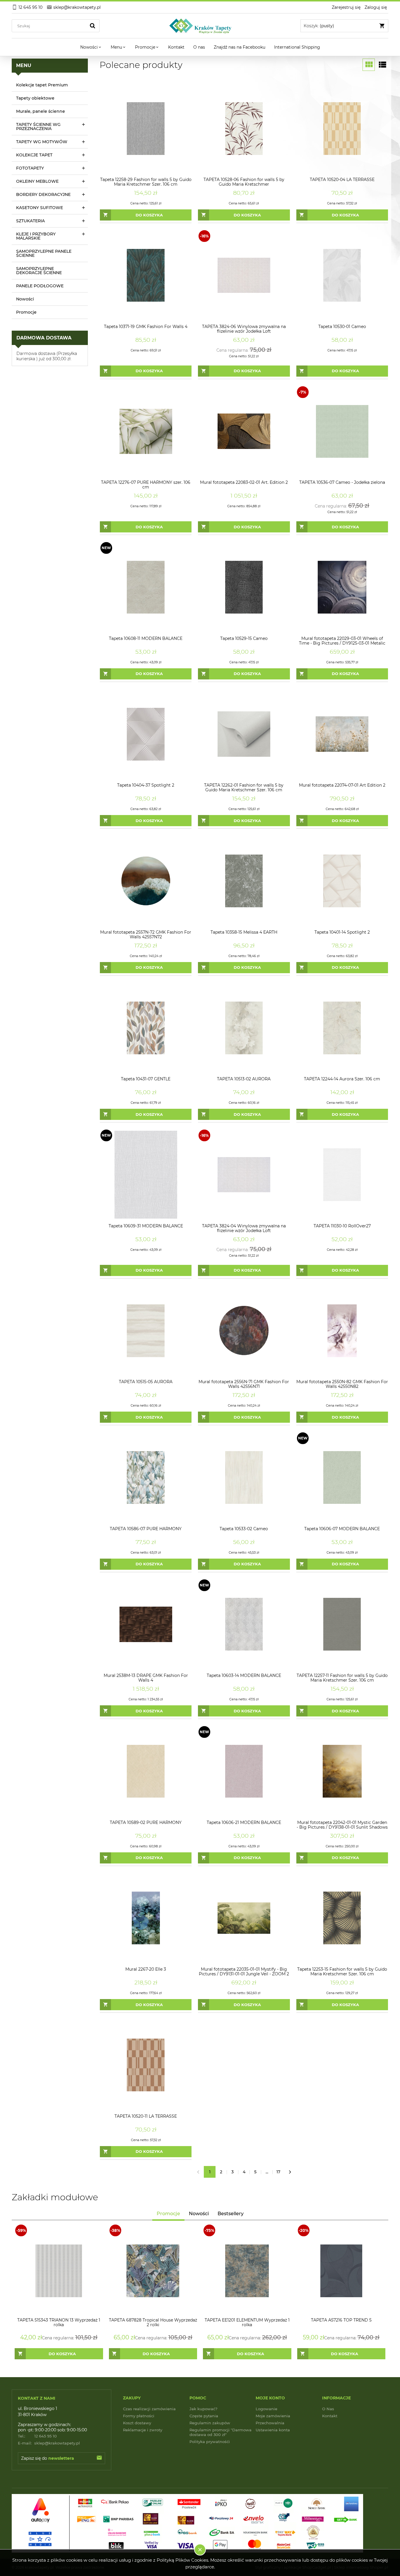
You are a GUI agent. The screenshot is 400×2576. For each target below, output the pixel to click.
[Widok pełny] (382, 65)
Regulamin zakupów (210, 2423)
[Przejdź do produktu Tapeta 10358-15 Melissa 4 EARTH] (244, 881)
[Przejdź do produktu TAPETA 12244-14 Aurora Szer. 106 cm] (342, 1028)
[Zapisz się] (99, 2458)
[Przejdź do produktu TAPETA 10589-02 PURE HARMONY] (146, 1771)
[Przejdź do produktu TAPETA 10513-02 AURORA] (244, 1028)
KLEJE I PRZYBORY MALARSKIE (36, 236)
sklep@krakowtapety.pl (49, 2443)
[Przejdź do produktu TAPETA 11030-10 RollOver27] (342, 1175)
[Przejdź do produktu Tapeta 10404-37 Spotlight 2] (146, 734)
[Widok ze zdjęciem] (369, 65)
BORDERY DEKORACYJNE (43, 194)
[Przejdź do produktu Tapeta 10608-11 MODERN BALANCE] (146, 587)
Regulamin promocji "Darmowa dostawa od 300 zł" (220, 2432)
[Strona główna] (200, 26)
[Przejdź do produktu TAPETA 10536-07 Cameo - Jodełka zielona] (342, 431)
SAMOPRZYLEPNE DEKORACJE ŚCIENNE (39, 271)
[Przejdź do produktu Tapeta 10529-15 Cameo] (244, 587)
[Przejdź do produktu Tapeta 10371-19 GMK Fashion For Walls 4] (146, 275)
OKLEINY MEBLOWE (37, 181)
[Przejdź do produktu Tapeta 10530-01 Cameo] (342, 275)
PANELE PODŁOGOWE (40, 286)
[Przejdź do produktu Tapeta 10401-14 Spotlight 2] (342, 881)
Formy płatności (139, 2416)
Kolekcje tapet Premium (42, 85)
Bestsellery (231, 2214)
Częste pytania (204, 2416)
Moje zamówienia (273, 2416)
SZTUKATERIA (30, 221)
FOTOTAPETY (30, 168)
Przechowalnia (270, 2423)
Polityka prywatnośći (210, 2442)
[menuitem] (91, 47)
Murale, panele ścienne (41, 111)
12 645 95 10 (37, 2436)
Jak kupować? (203, 2409)
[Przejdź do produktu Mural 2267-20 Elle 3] (146, 1918)
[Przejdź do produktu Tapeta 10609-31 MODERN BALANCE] (146, 1175)
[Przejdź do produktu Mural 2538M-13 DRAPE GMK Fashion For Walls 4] (146, 1624)
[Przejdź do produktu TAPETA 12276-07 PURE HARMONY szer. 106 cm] (146, 431)
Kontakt (330, 2416)
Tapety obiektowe (35, 98)
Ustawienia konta (273, 2430)
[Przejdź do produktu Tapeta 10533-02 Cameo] (244, 1477)
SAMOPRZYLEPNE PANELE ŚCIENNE (44, 253)
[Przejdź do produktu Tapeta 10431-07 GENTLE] (146, 1028)
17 (278, 2172)
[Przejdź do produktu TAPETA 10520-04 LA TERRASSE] (342, 128)
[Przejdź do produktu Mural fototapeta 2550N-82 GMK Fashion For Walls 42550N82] (342, 1331)
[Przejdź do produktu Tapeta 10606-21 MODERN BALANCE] (244, 1771)
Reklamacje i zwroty (143, 2430)
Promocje (26, 312)
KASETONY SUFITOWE (40, 208)
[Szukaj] (93, 26)
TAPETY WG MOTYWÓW (42, 142)
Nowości (25, 299)
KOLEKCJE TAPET (34, 155)
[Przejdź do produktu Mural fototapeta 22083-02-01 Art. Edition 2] (244, 431)
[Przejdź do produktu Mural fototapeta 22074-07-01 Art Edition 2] (342, 734)
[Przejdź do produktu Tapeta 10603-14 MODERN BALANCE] (244, 1624)
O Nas (328, 2409)
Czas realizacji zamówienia (149, 2409)
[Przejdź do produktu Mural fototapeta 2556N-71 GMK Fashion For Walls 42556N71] (244, 1331)
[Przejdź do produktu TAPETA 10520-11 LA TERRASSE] (146, 2065)
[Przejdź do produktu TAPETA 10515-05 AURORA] (146, 1331)
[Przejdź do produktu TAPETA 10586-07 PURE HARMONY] (146, 1477)
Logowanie (266, 2409)
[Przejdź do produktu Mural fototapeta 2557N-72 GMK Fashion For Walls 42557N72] (146, 881)
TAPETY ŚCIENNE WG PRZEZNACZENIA (38, 127)
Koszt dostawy (137, 2423)
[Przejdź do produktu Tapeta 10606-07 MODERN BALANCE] (342, 1477)
